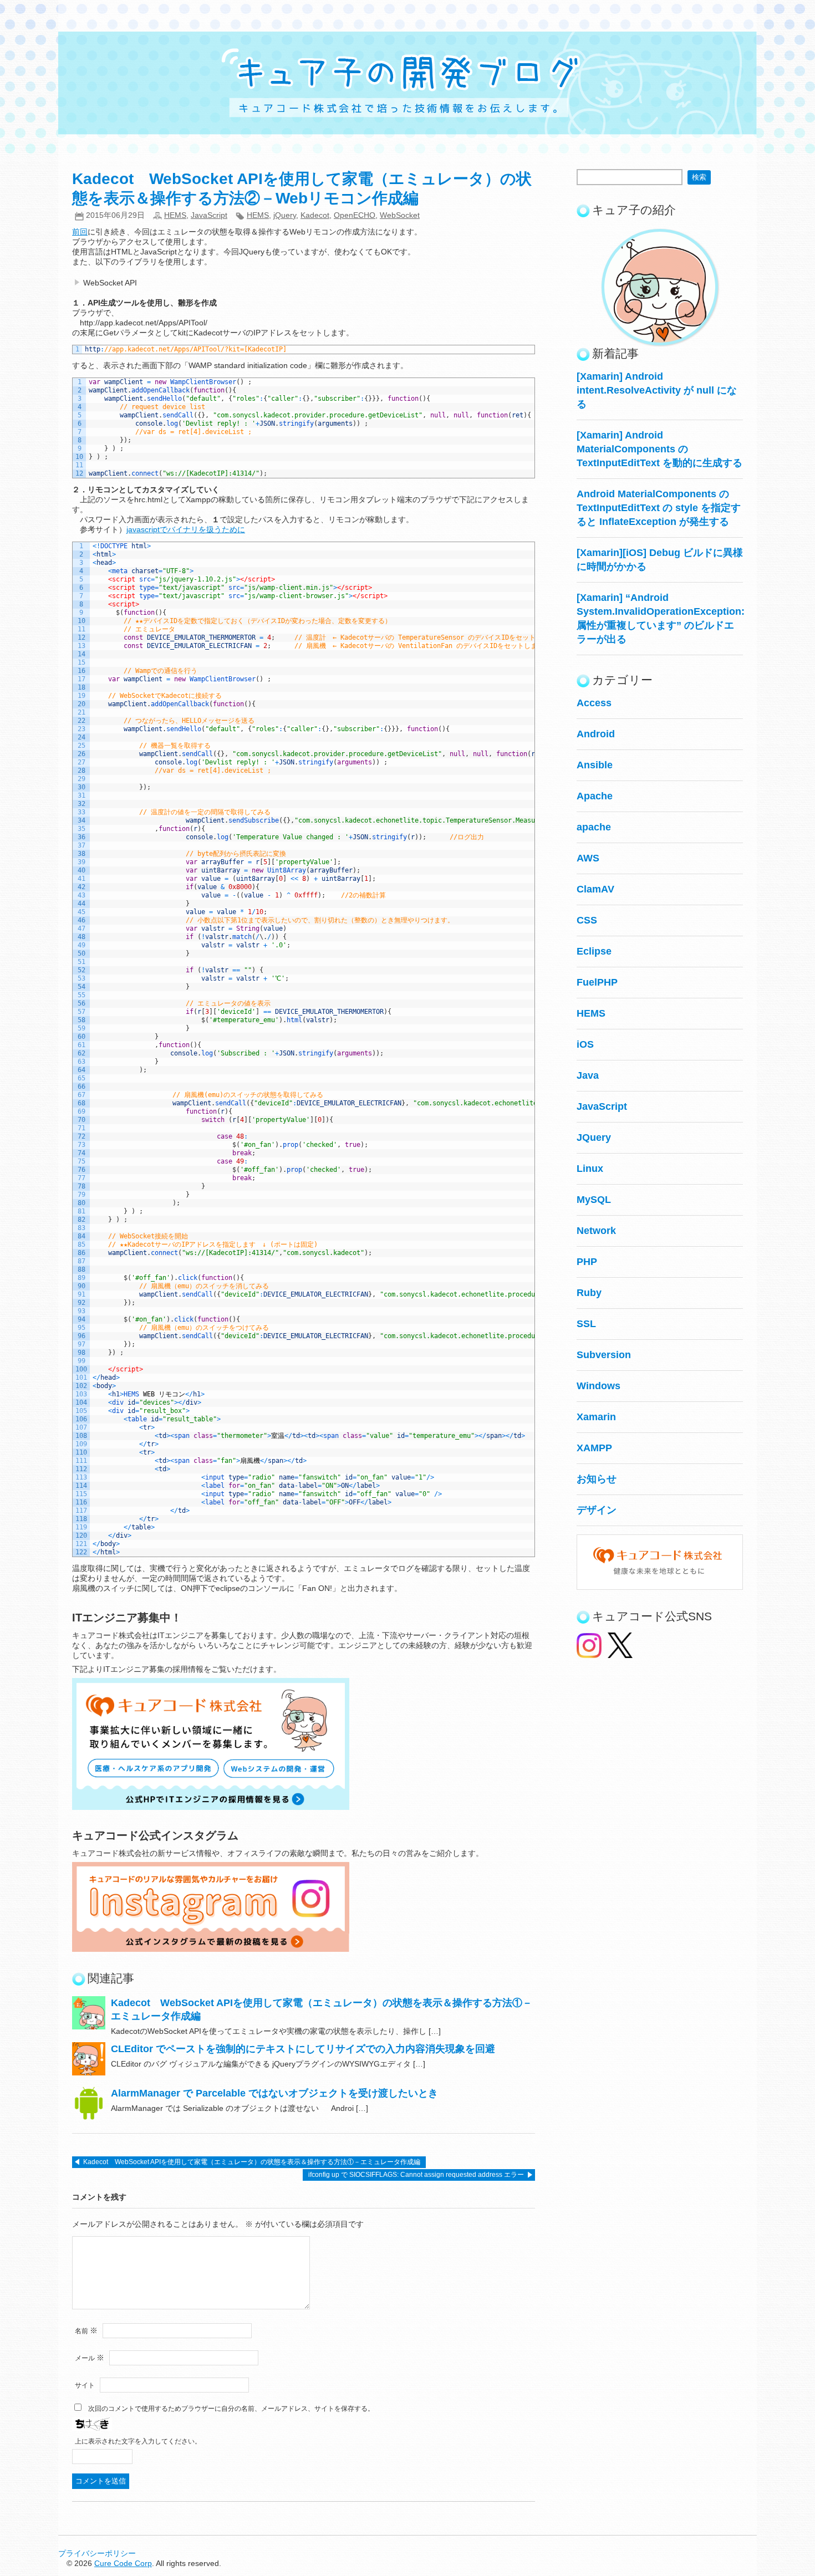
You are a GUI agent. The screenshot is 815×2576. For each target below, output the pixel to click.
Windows (598, 1386)
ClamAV (595, 889)
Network (596, 1231)
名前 (86, 2331)
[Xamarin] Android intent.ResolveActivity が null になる (657, 390)
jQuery (285, 215)
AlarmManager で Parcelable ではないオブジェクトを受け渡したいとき (274, 2093)
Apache (595, 796)
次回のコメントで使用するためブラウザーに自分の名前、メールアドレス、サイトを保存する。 (231, 2409)
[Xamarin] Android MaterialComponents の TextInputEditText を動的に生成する (659, 449)
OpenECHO (355, 215)
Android (596, 734)
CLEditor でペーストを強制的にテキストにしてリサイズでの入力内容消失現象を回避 (303, 2049)
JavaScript (209, 215)
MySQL (594, 1200)
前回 (80, 232)
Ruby (589, 1293)
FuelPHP (597, 982)
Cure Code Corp (123, 2563)
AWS (588, 858)
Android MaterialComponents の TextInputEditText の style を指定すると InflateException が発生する (659, 508)
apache (594, 827)
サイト (85, 2385)
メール (90, 2358)
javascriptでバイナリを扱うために (186, 529)
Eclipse (594, 951)
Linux (590, 1169)
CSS (587, 920)
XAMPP (594, 1448)
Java (588, 1075)
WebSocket (400, 215)
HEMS (175, 215)
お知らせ (597, 1479)
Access (594, 703)
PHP (587, 1262)
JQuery (594, 1137)
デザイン (597, 1510)
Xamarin (596, 1417)
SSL (586, 1324)
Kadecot (315, 215)
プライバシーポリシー (97, 2553)
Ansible (595, 765)
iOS (585, 1044)
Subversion (604, 1355)
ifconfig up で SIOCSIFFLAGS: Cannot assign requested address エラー (416, 2175)
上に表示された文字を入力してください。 (138, 2441)
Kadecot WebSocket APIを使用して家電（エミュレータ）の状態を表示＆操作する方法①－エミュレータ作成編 (252, 2162)
